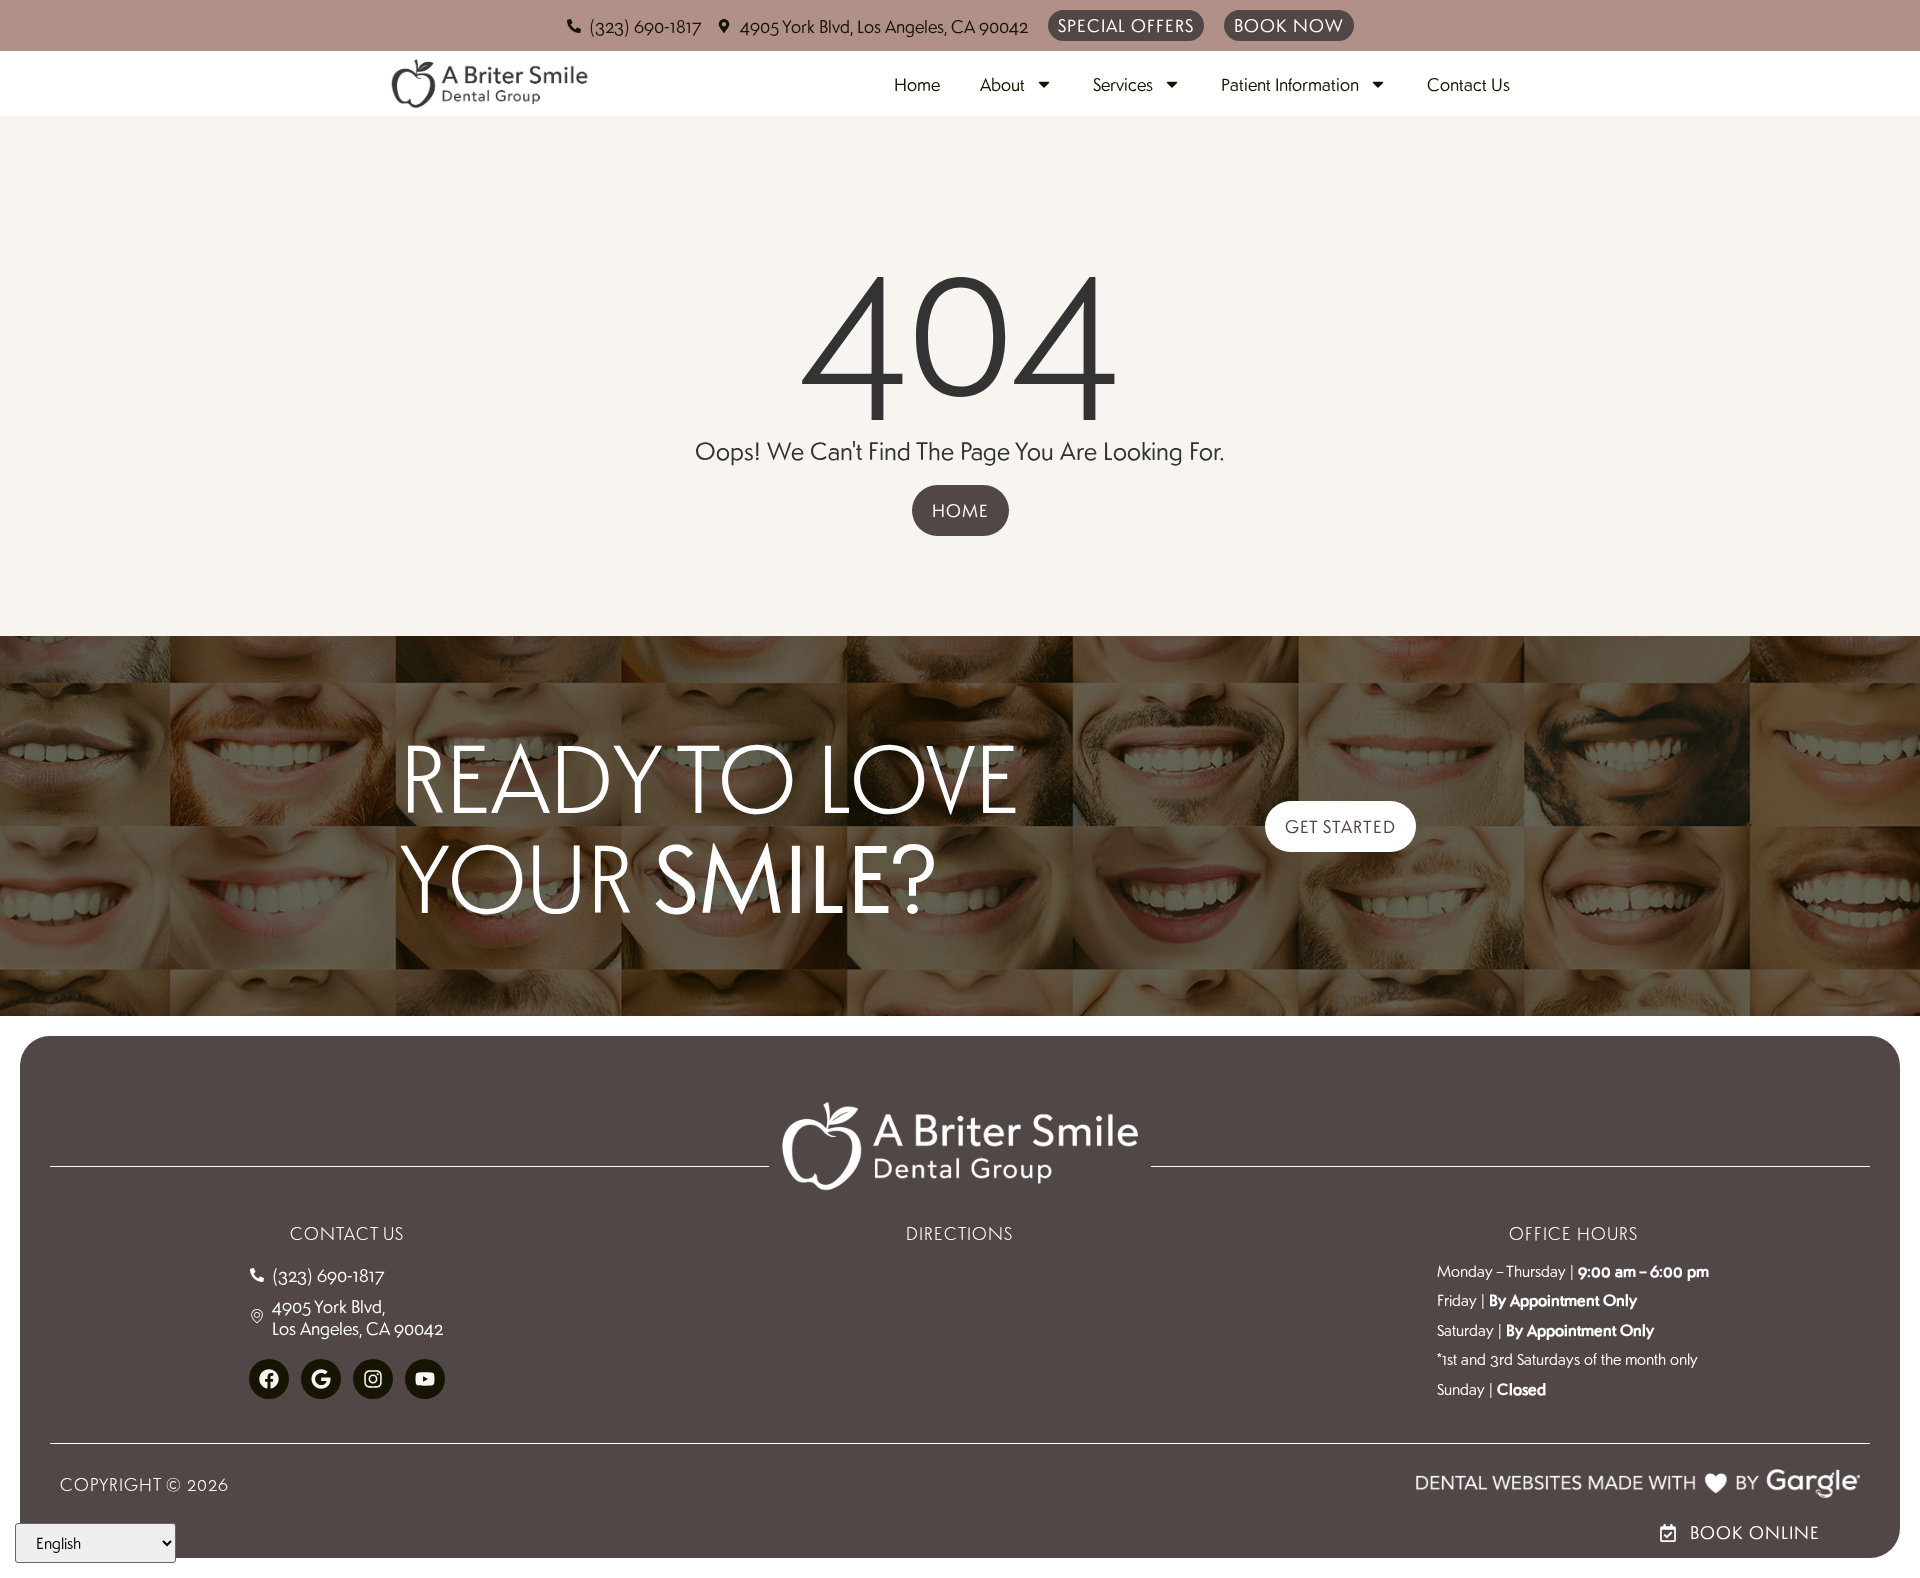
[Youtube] (425, 1379)
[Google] (321, 1379)
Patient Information (1290, 84)
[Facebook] (269, 1379)
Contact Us (1468, 84)
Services (1123, 84)
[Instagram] (373, 1379)
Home (917, 84)
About (1002, 84)
